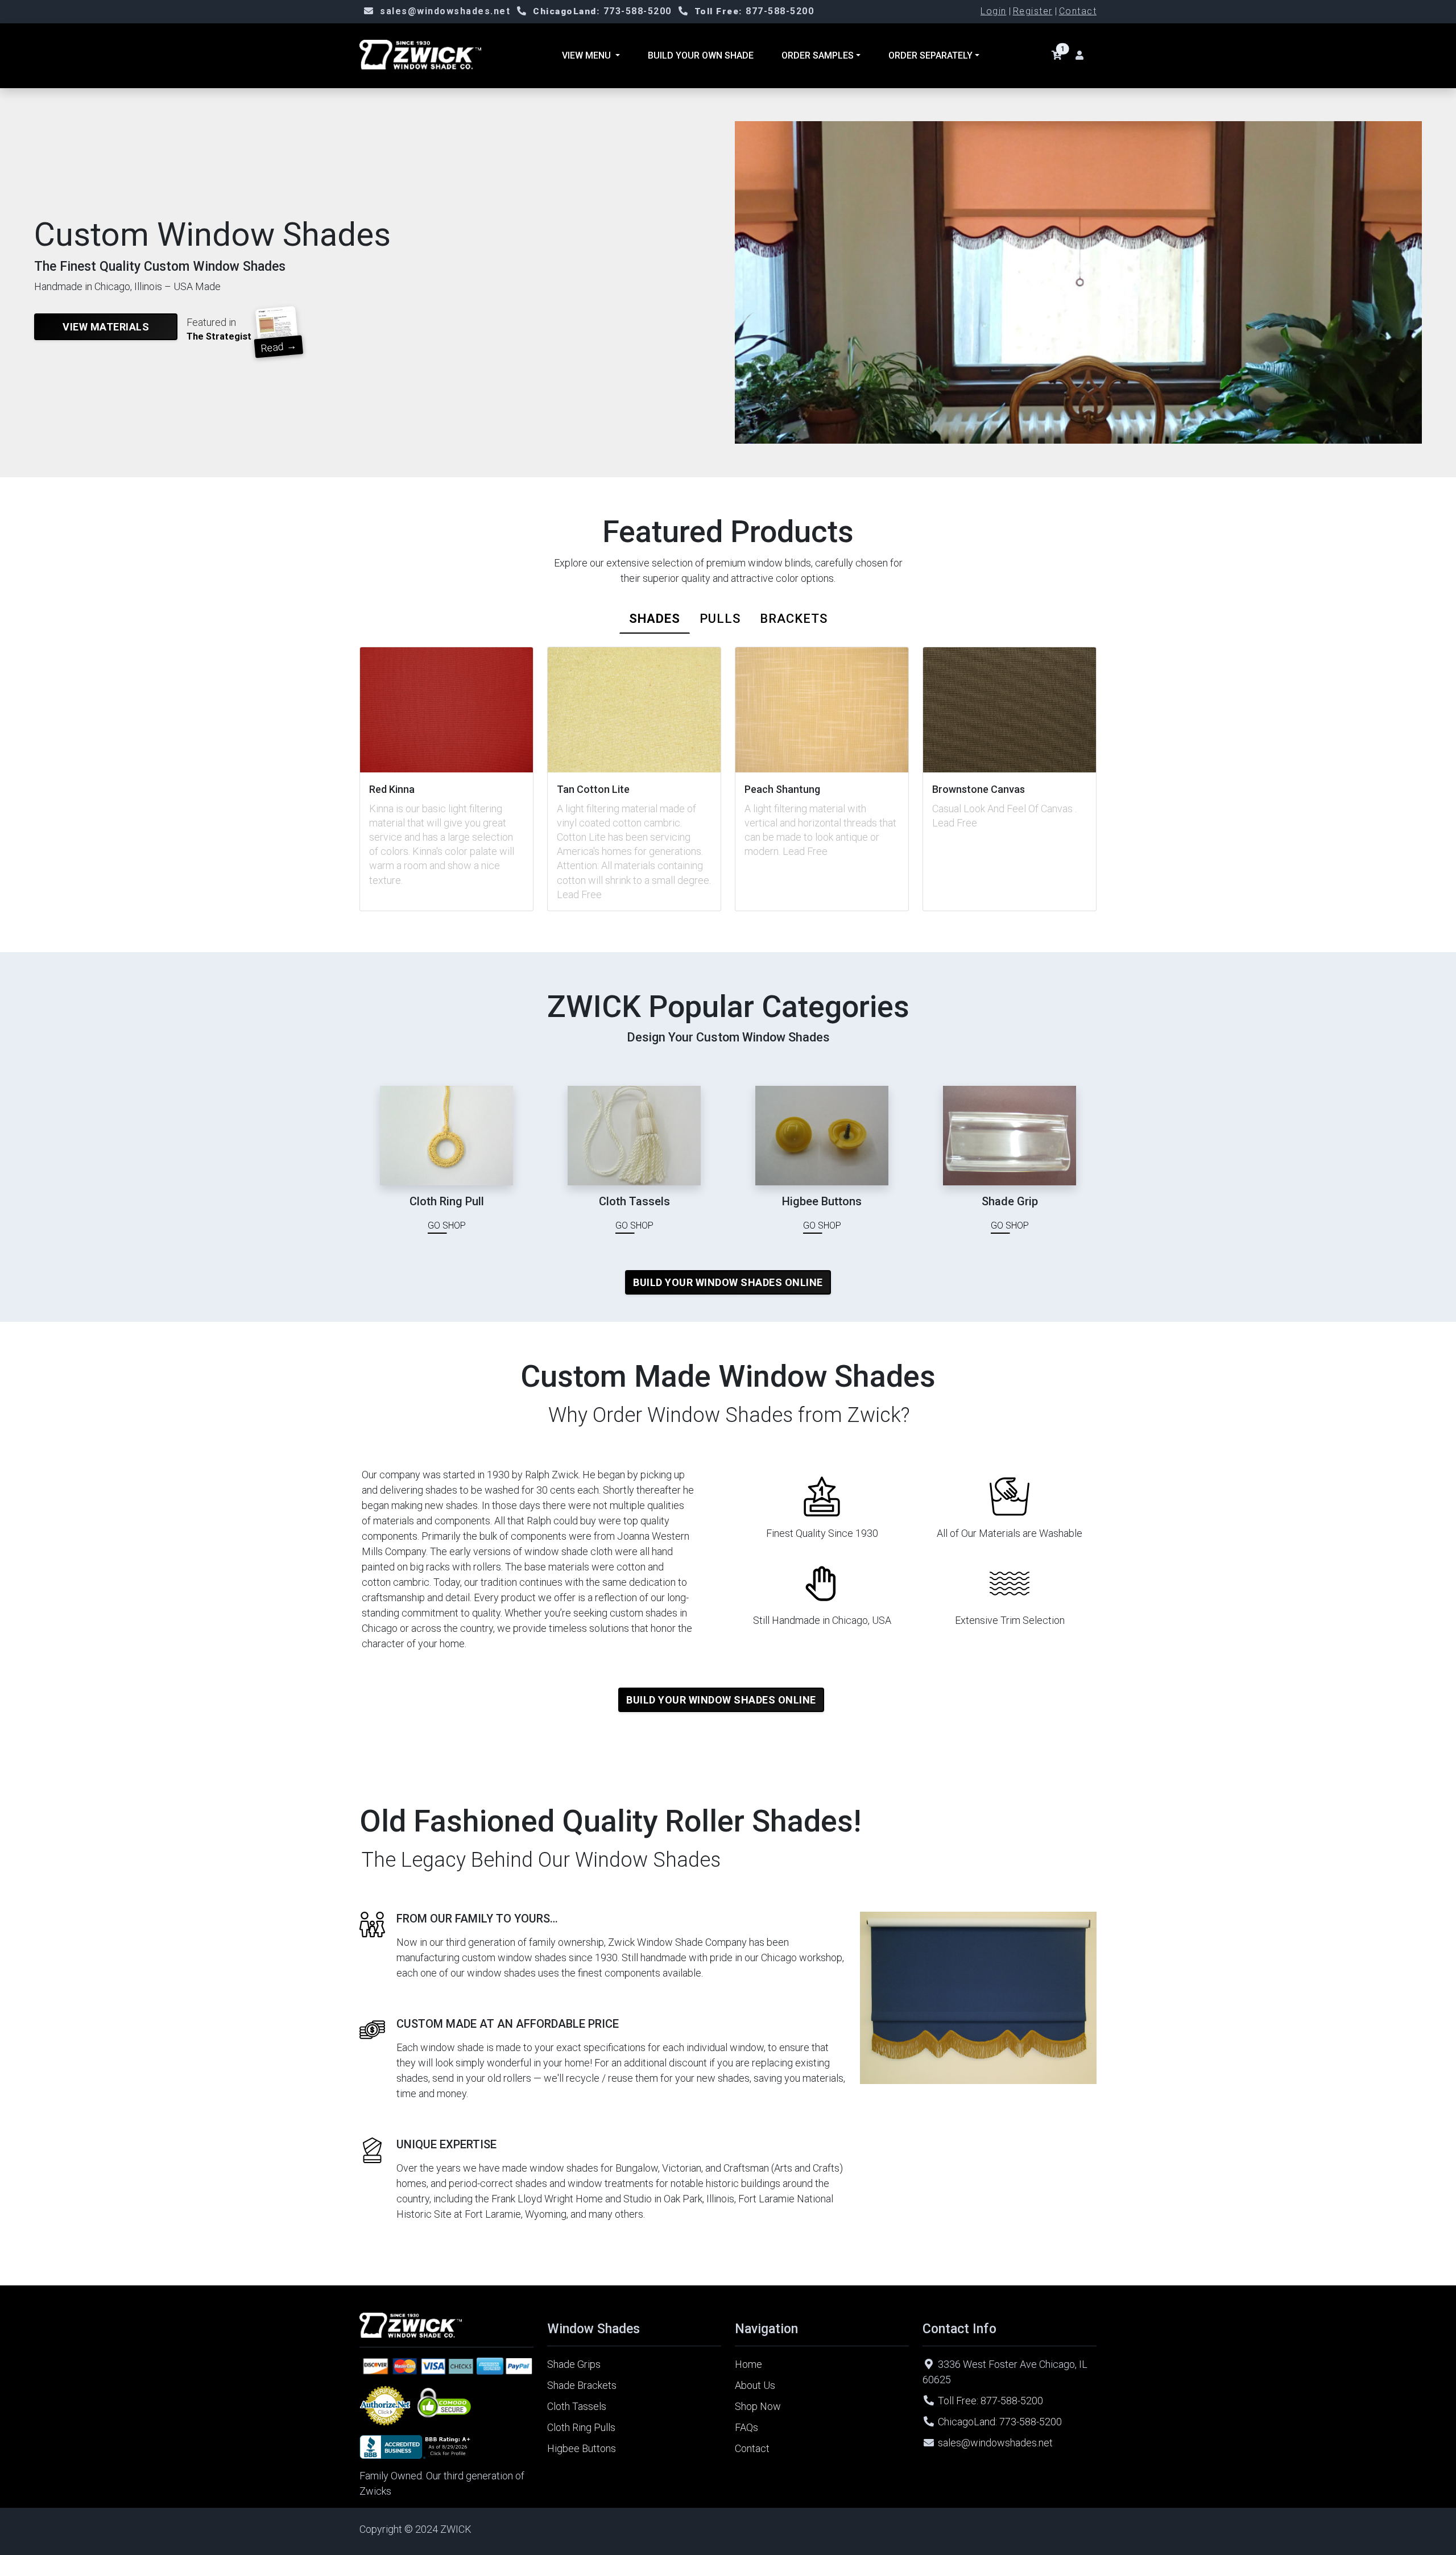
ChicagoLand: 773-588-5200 (1000, 2422)
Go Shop (447, 1225)
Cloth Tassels (577, 2406)
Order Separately (930, 55)
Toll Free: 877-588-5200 (990, 2401)
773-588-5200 (602, 11)
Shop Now (758, 2406)
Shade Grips (574, 2364)
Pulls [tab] (720, 619)
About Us (755, 2385)
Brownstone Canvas (979, 789)
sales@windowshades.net (445, 11)
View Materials (106, 327)
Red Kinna (392, 789)
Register (1033, 11)
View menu (588, 55)
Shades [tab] (655, 619)
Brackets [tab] (794, 619)
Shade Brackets (582, 2385)
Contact (1078, 11)
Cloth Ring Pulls (581, 2427)
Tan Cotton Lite (593, 789)
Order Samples (818, 55)
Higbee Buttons (582, 2448)
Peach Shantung (782, 789)
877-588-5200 (754, 11)
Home (748, 2364)
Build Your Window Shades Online (728, 1282)
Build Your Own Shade (701, 55)
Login (994, 11)
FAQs (746, 2427)
